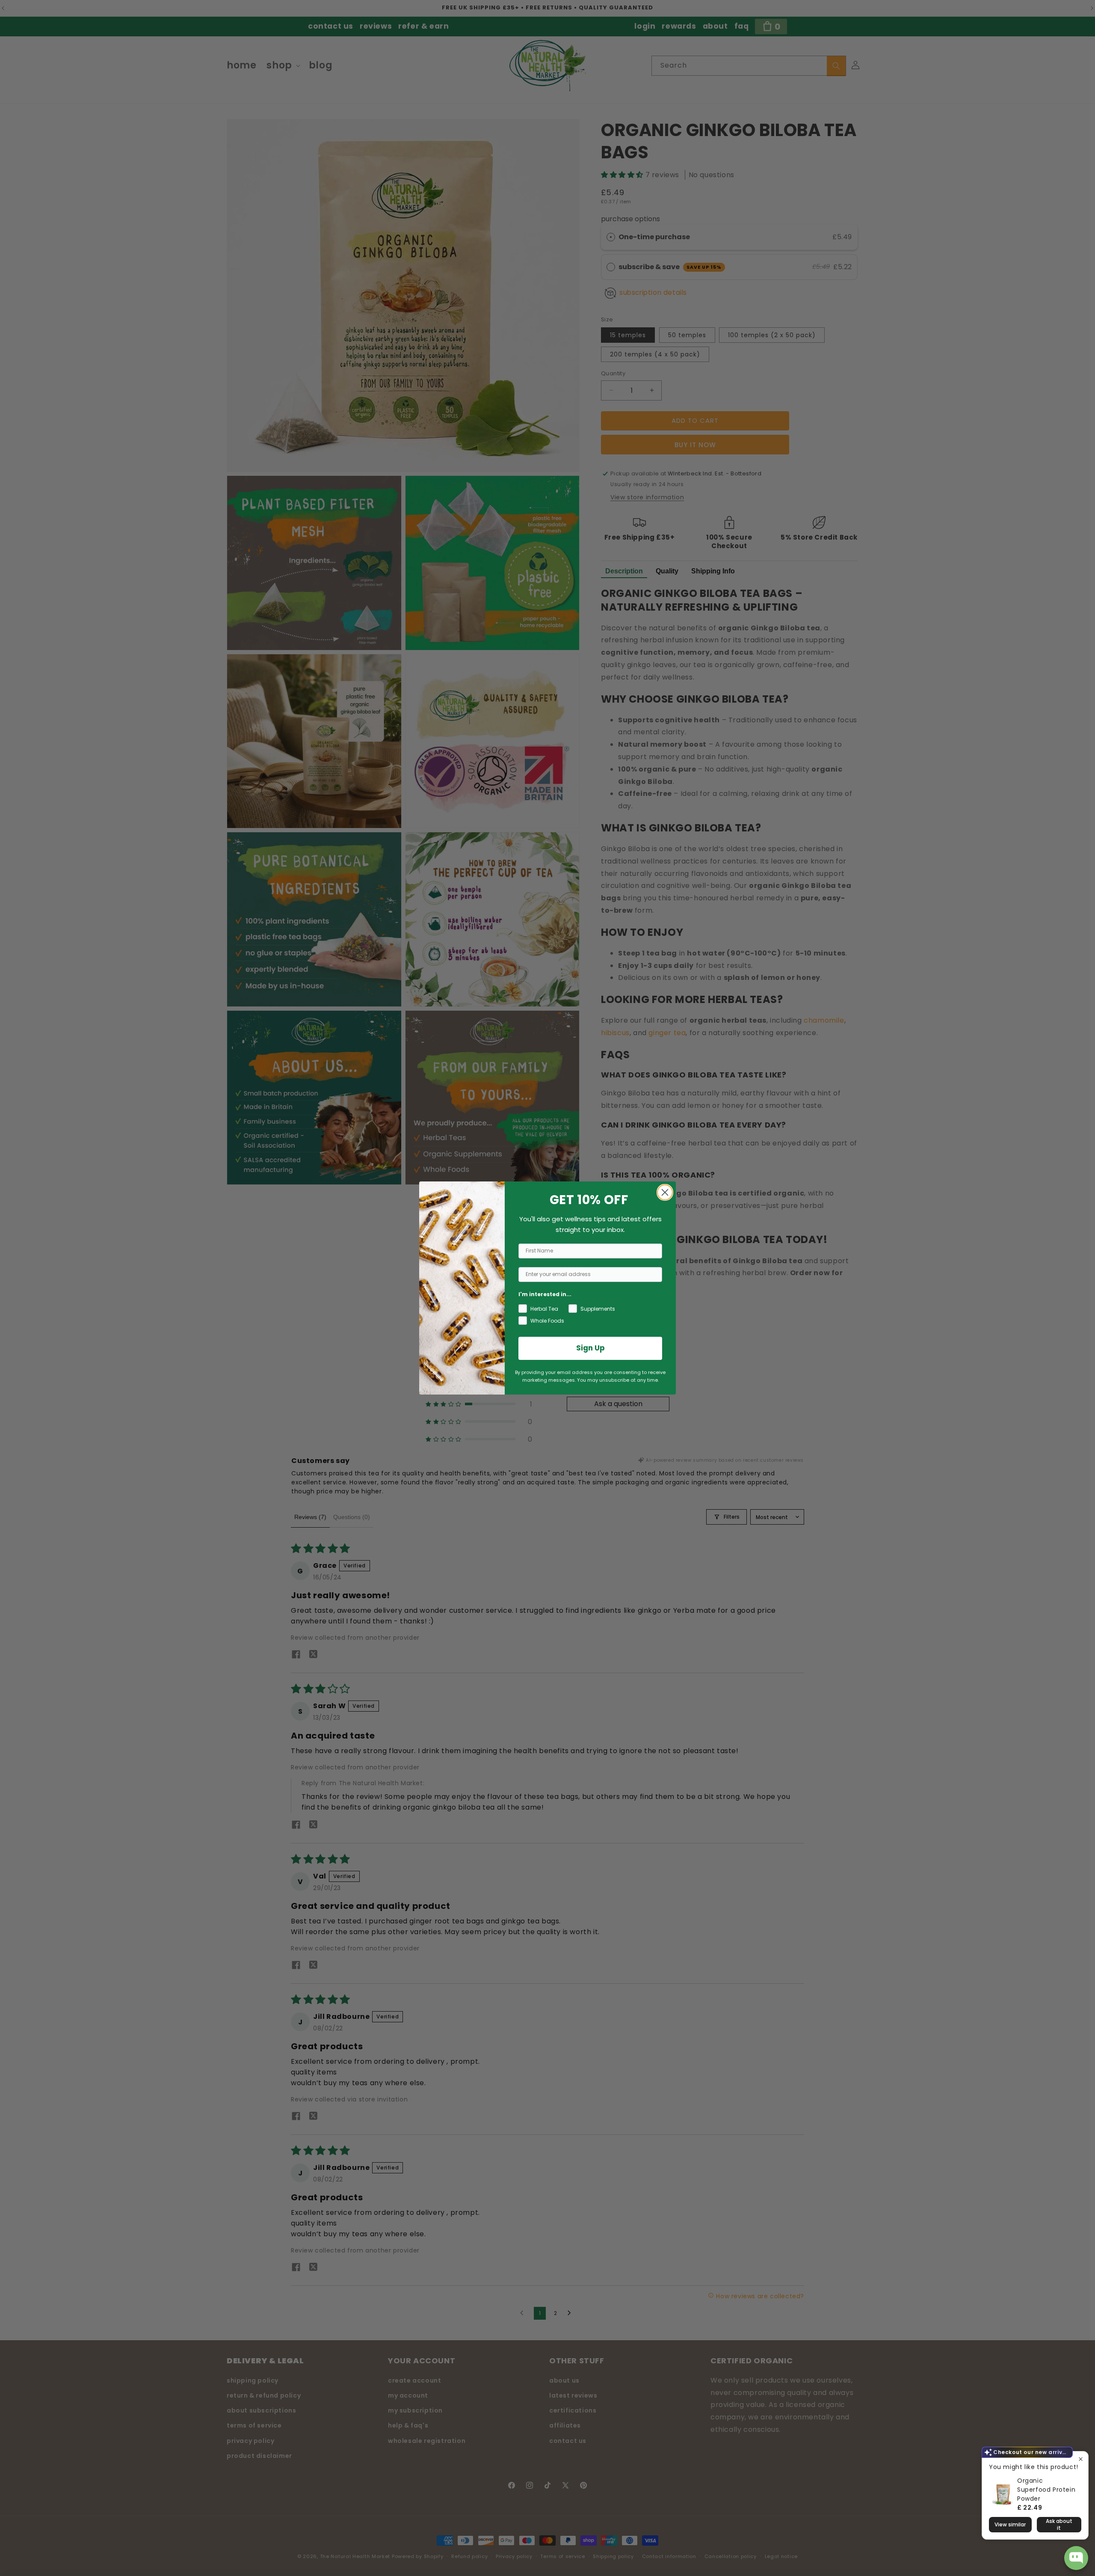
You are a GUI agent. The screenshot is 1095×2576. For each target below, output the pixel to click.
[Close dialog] (665, 1192)
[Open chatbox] (1076, 2558)
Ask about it (1059, 2524)
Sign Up (590, 1348)
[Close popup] (1081, 2459)
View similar (1010, 2524)
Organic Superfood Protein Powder (1046, 2490)
